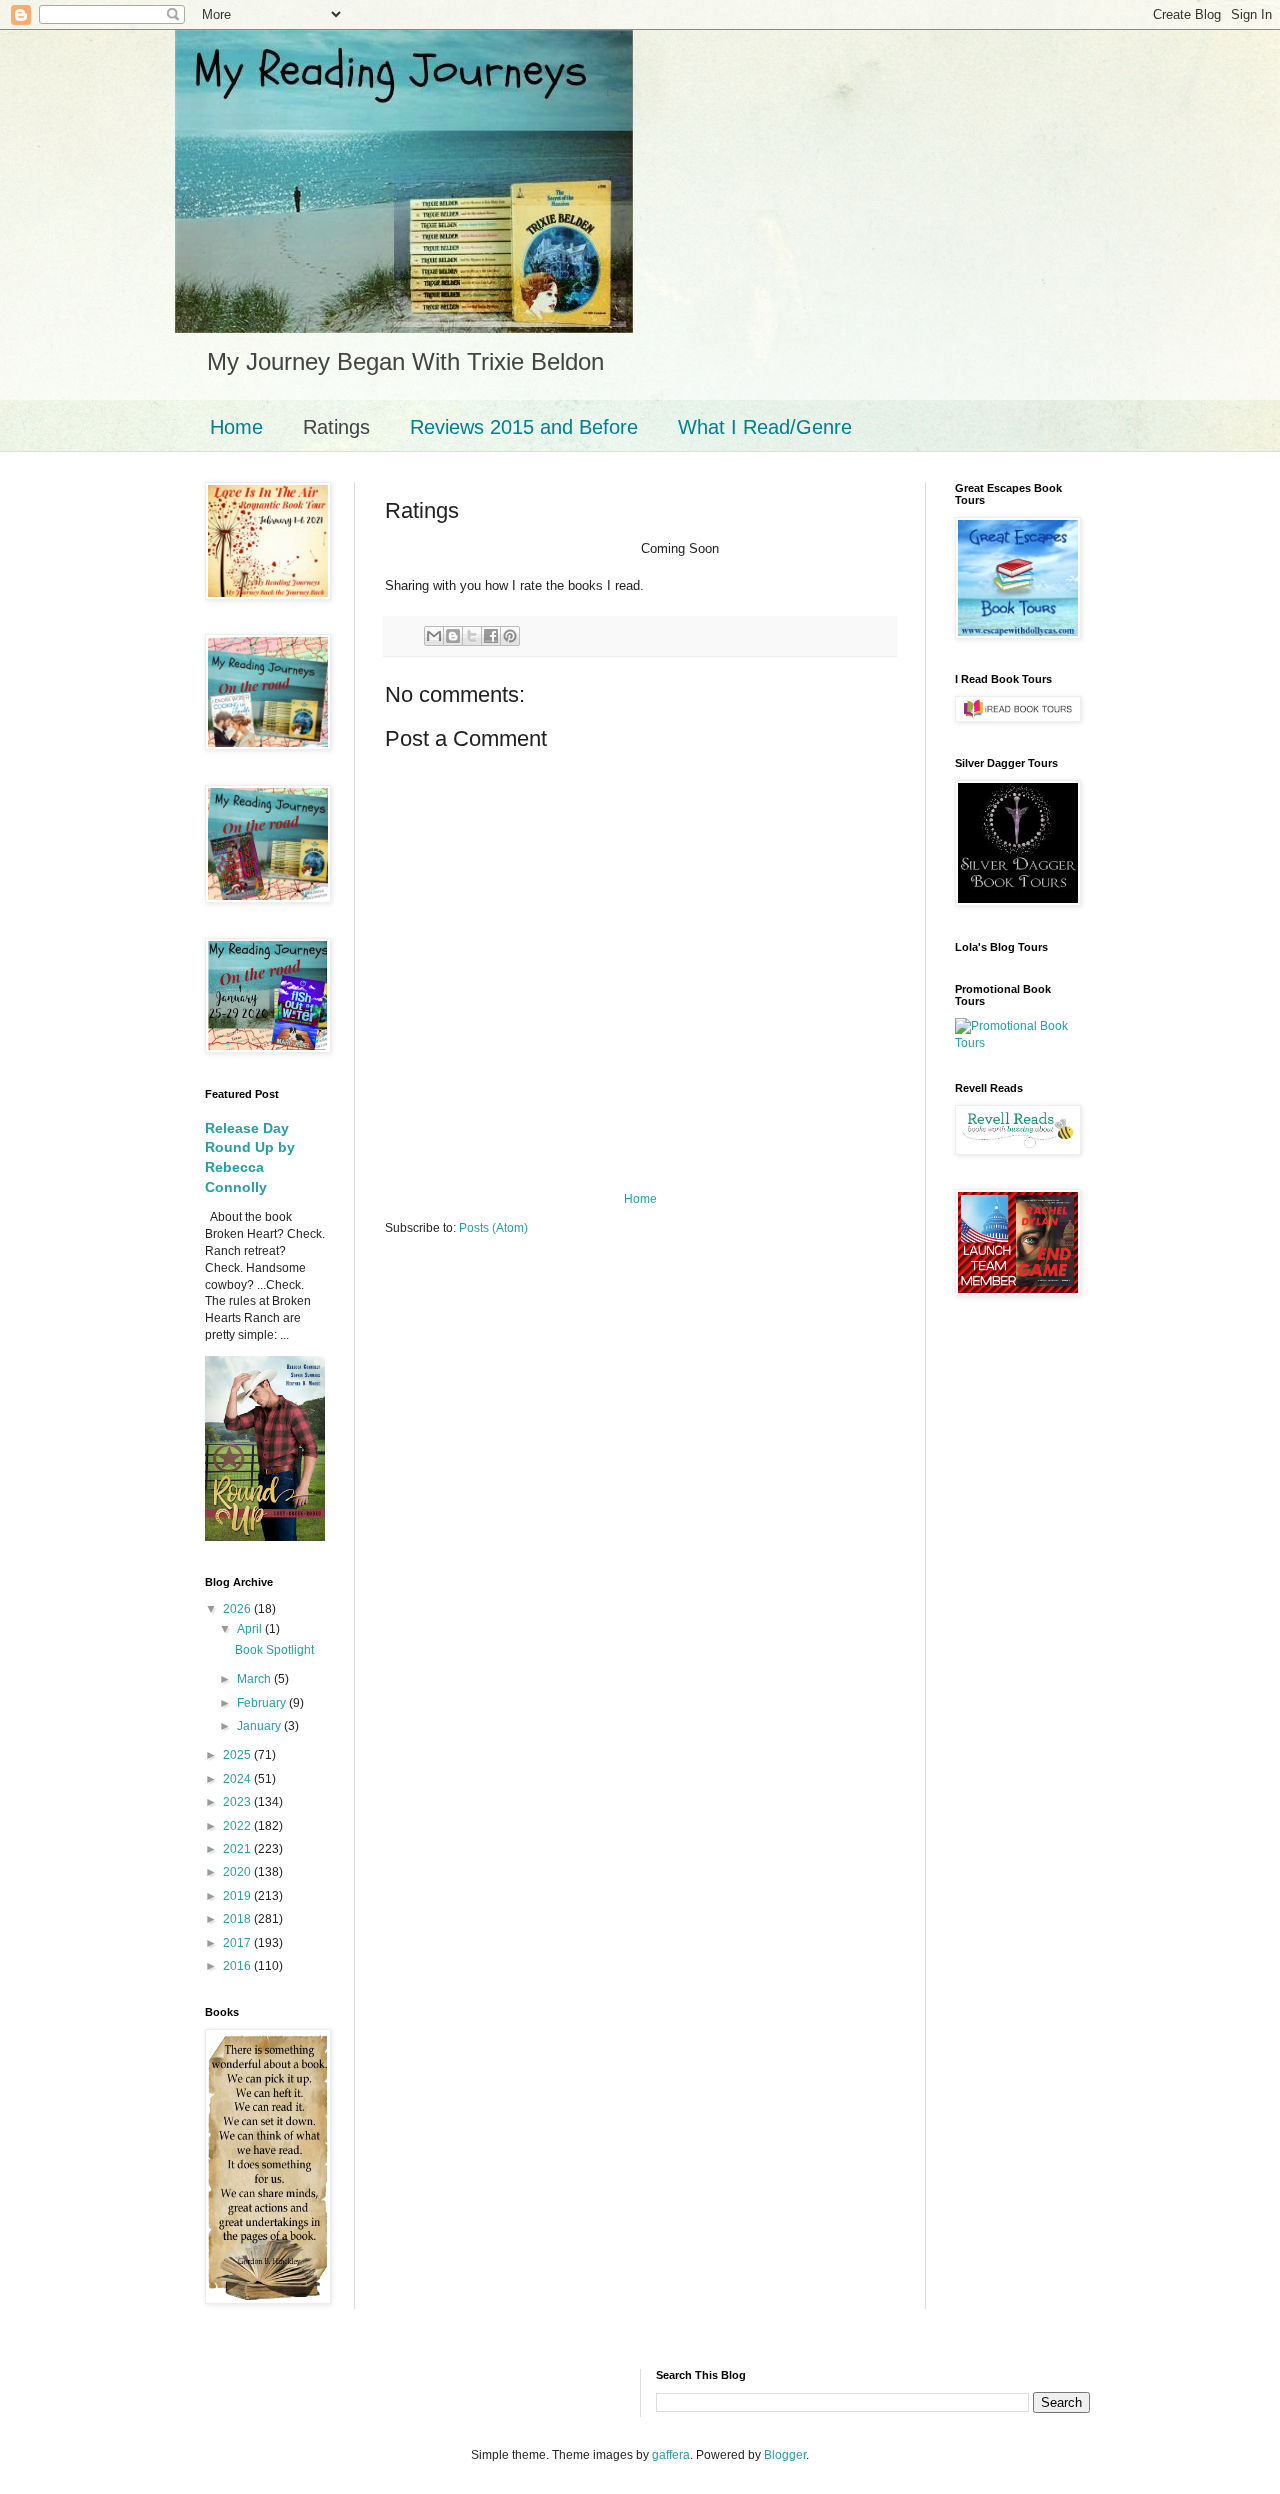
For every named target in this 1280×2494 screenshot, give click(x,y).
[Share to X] (472, 636)
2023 (238, 1802)
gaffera (671, 2455)
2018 (238, 1919)
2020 (238, 1872)
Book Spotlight (274, 1650)
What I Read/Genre (765, 427)
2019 (238, 1896)
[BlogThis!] (453, 636)
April (251, 1629)
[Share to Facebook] (491, 636)
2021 (238, 1849)
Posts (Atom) (493, 1228)
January (260, 1726)
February (263, 1703)
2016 (238, 1966)
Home (236, 427)
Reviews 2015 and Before (524, 427)
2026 (238, 1609)
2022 (238, 1826)
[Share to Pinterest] (510, 636)
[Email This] (434, 636)
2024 (238, 1779)
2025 (238, 1755)
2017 (238, 1943)
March (255, 1679)
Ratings (336, 427)
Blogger (785, 2455)
